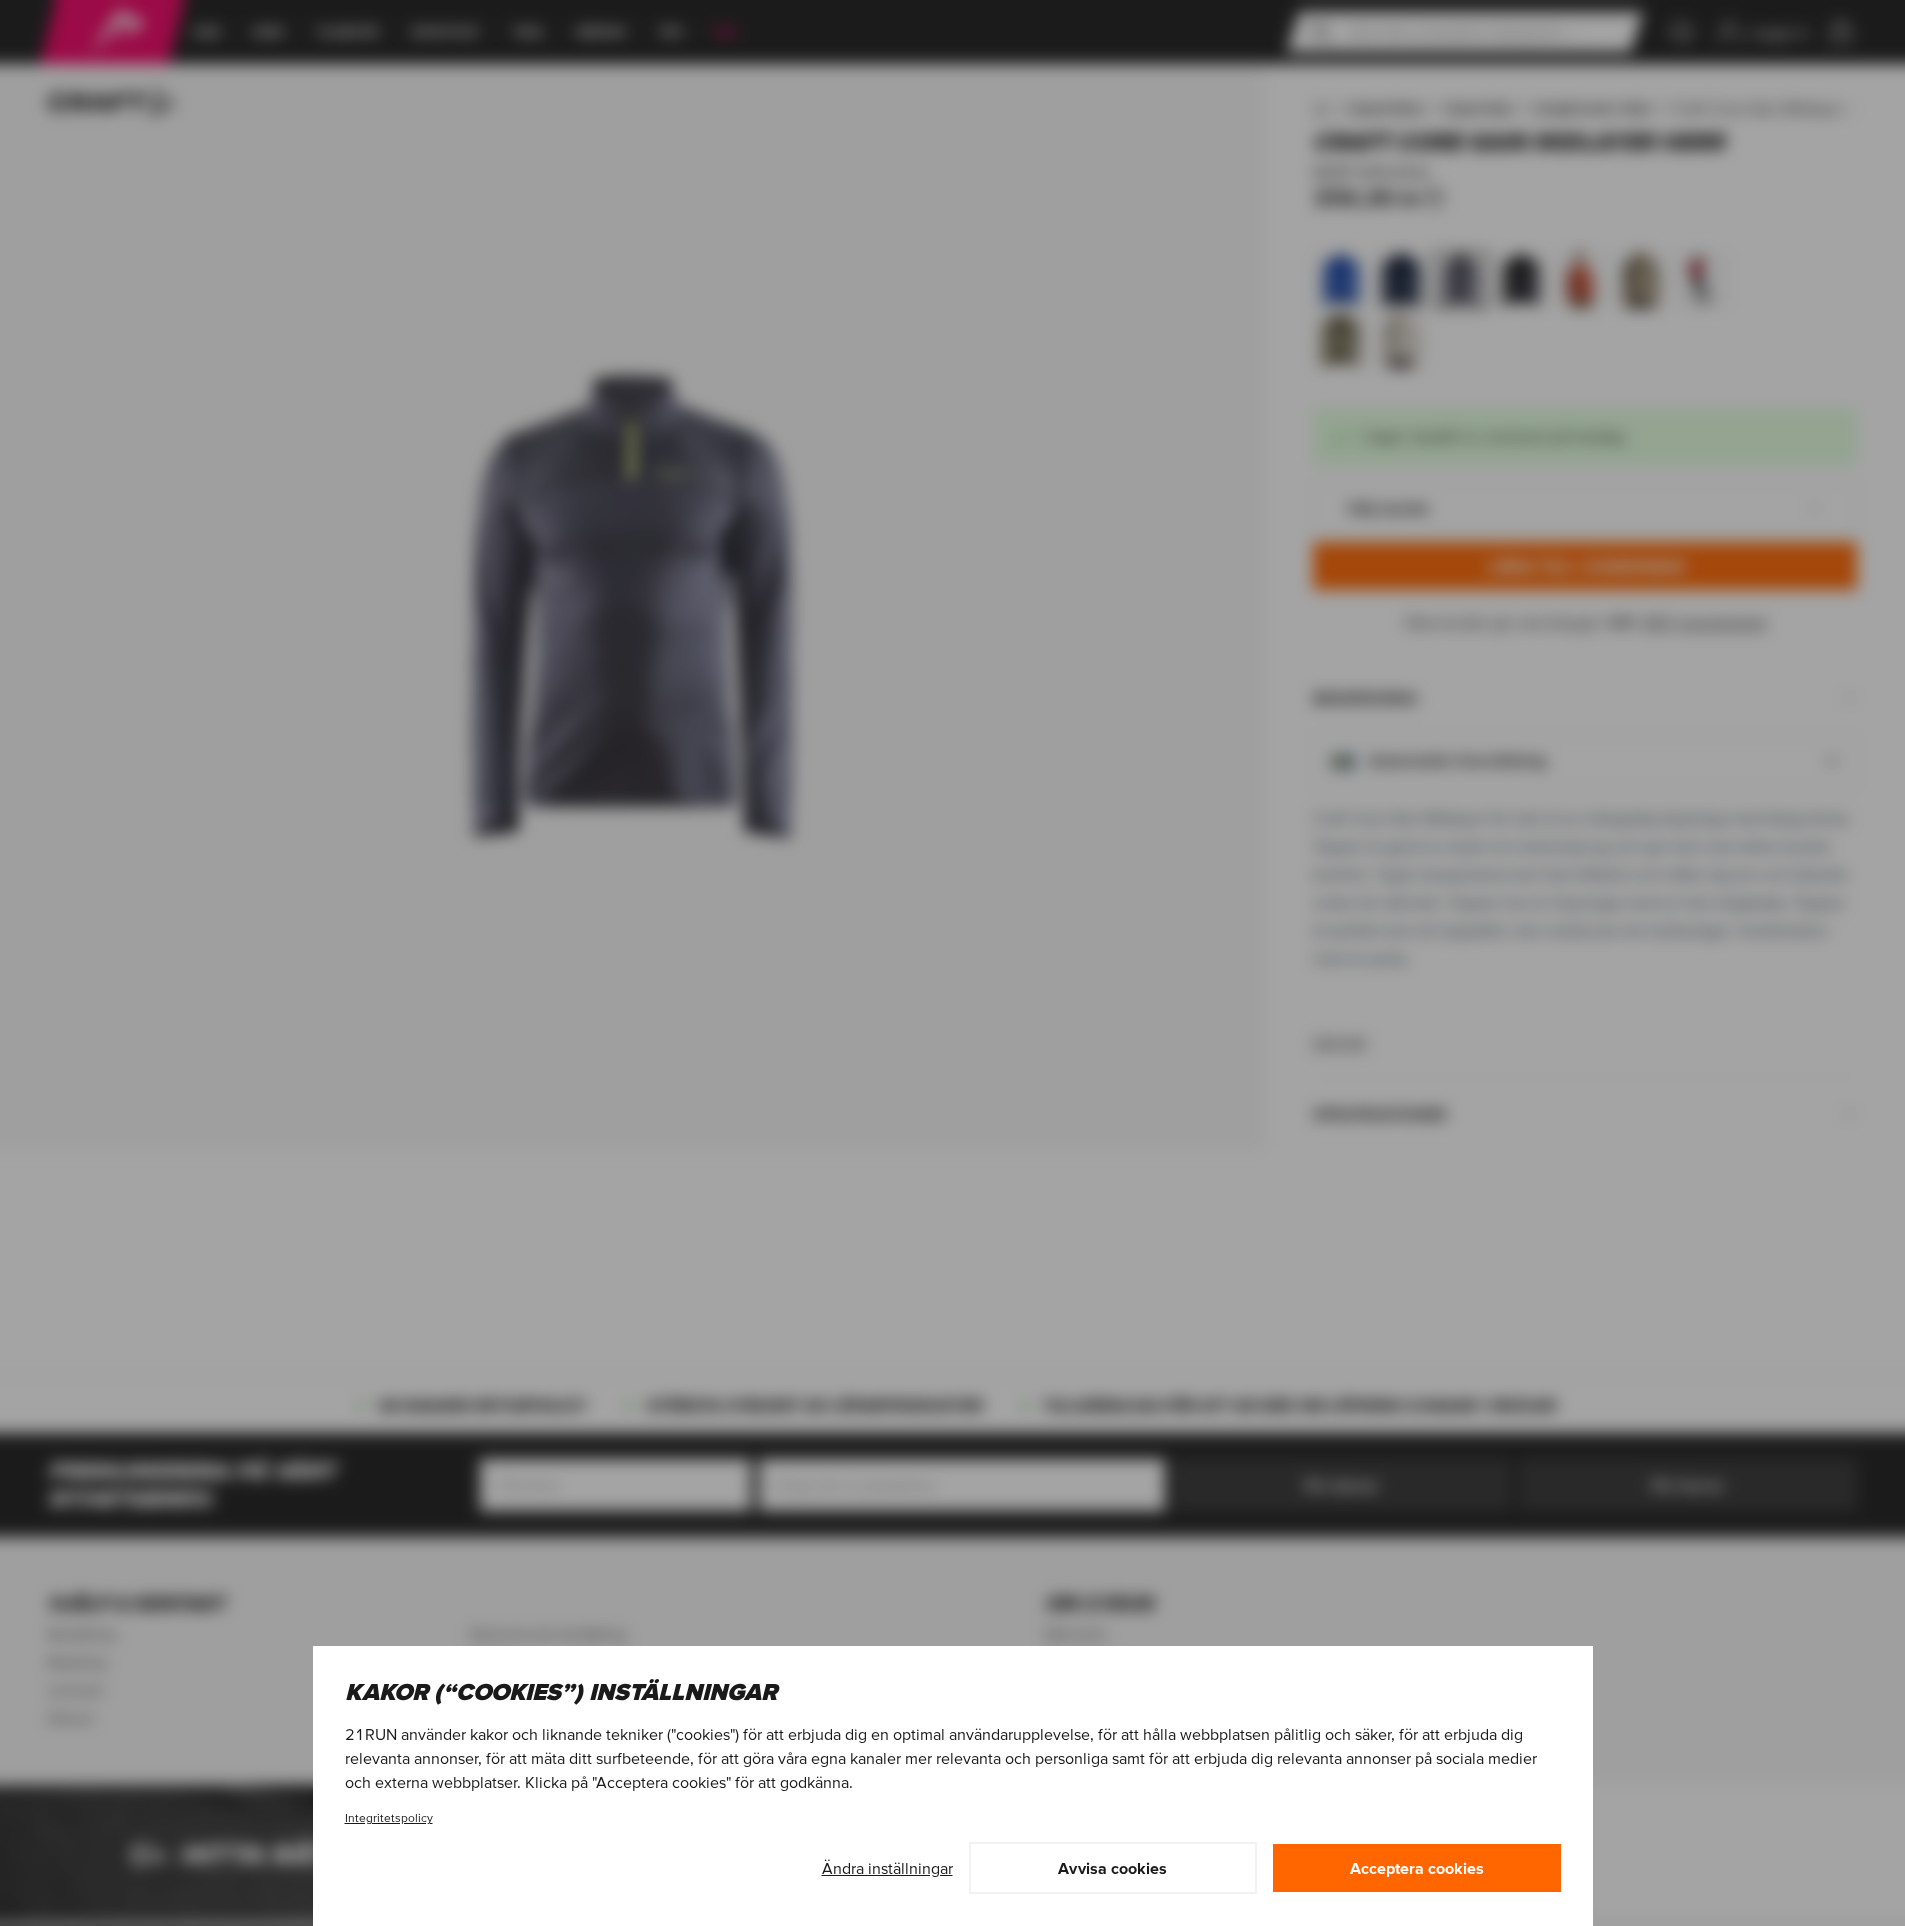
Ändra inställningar (887, 1868)
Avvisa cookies (1112, 1868)
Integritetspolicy (389, 1817)
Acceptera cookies (1417, 1868)
